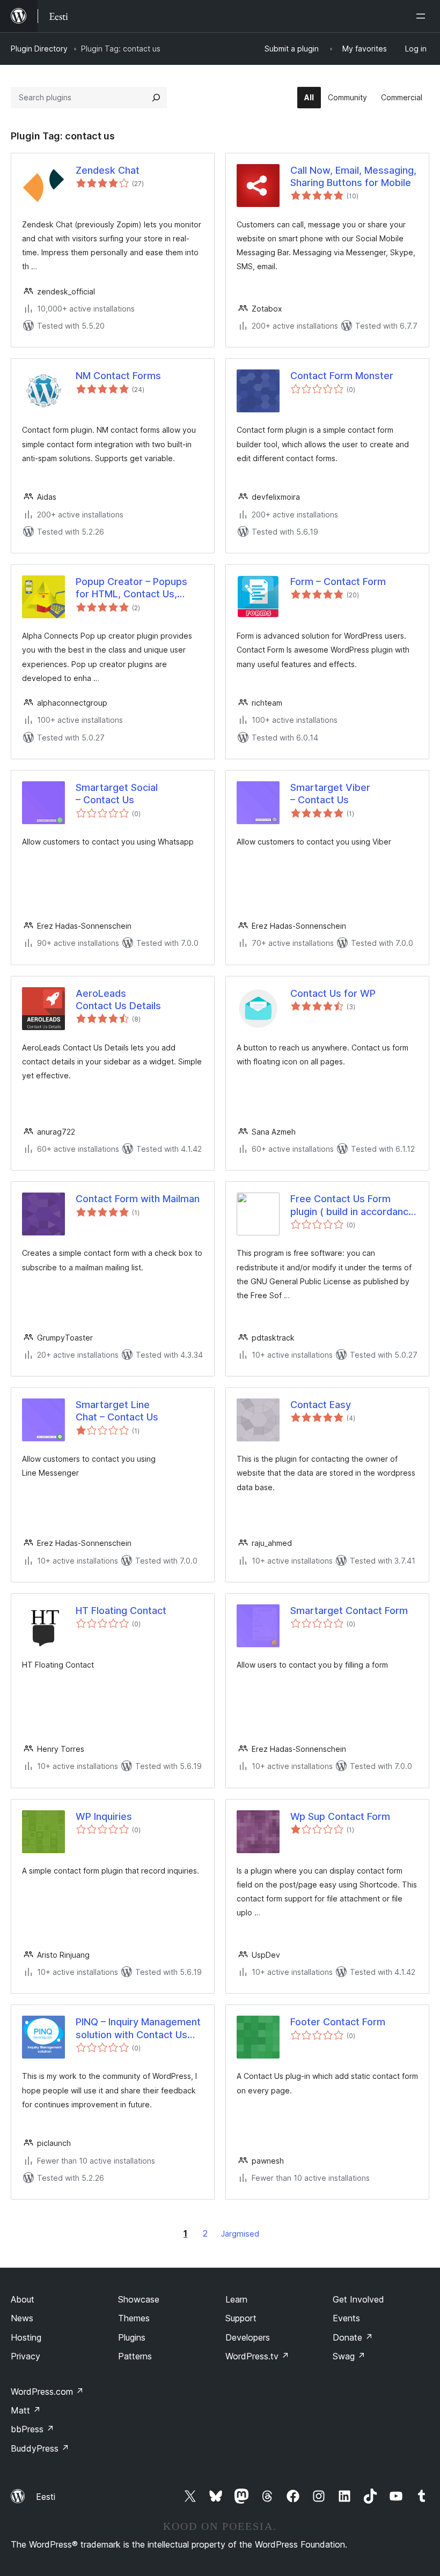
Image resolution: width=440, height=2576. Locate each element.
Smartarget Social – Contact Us (117, 794)
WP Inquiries (104, 1816)
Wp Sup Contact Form (340, 1816)
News (22, 2318)
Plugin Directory (39, 49)
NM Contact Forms (118, 376)
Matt (26, 2410)
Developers (248, 2337)
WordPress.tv (257, 2356)
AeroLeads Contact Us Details (118, 1000)
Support (241, 2318)
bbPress (32, 2429)
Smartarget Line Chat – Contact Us (117, 1411)
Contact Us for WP (333, 993)
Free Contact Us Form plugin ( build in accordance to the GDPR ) (352, 1205)
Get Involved (358, 2299)
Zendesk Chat (108, 170)
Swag (349, 2356)
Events (346, 2318)
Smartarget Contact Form (349, 1611)
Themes (134, 2318)
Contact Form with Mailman (138, 1199)
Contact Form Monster (342, 376)
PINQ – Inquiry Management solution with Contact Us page (138, 2029)
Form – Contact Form (338, 582)
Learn (236, 2299)
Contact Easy (321, 1405)
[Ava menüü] (423, 16)
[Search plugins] (156, 98)
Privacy (25, 2356)
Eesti (46, 2497)
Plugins (132, 2337)
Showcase (139, 2299)
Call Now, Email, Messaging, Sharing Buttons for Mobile (353, 176)
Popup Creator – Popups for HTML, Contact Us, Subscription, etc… (131, 588)
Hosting (26, 2337)
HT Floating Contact (121, 1611)
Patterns (135, 2356)
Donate (353, 2337)
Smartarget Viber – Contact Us (330, 794)
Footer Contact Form (338, 2022)
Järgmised (240, 2234)
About (23, 2299)
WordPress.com (47, 2392)
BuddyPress (40, 2448)
